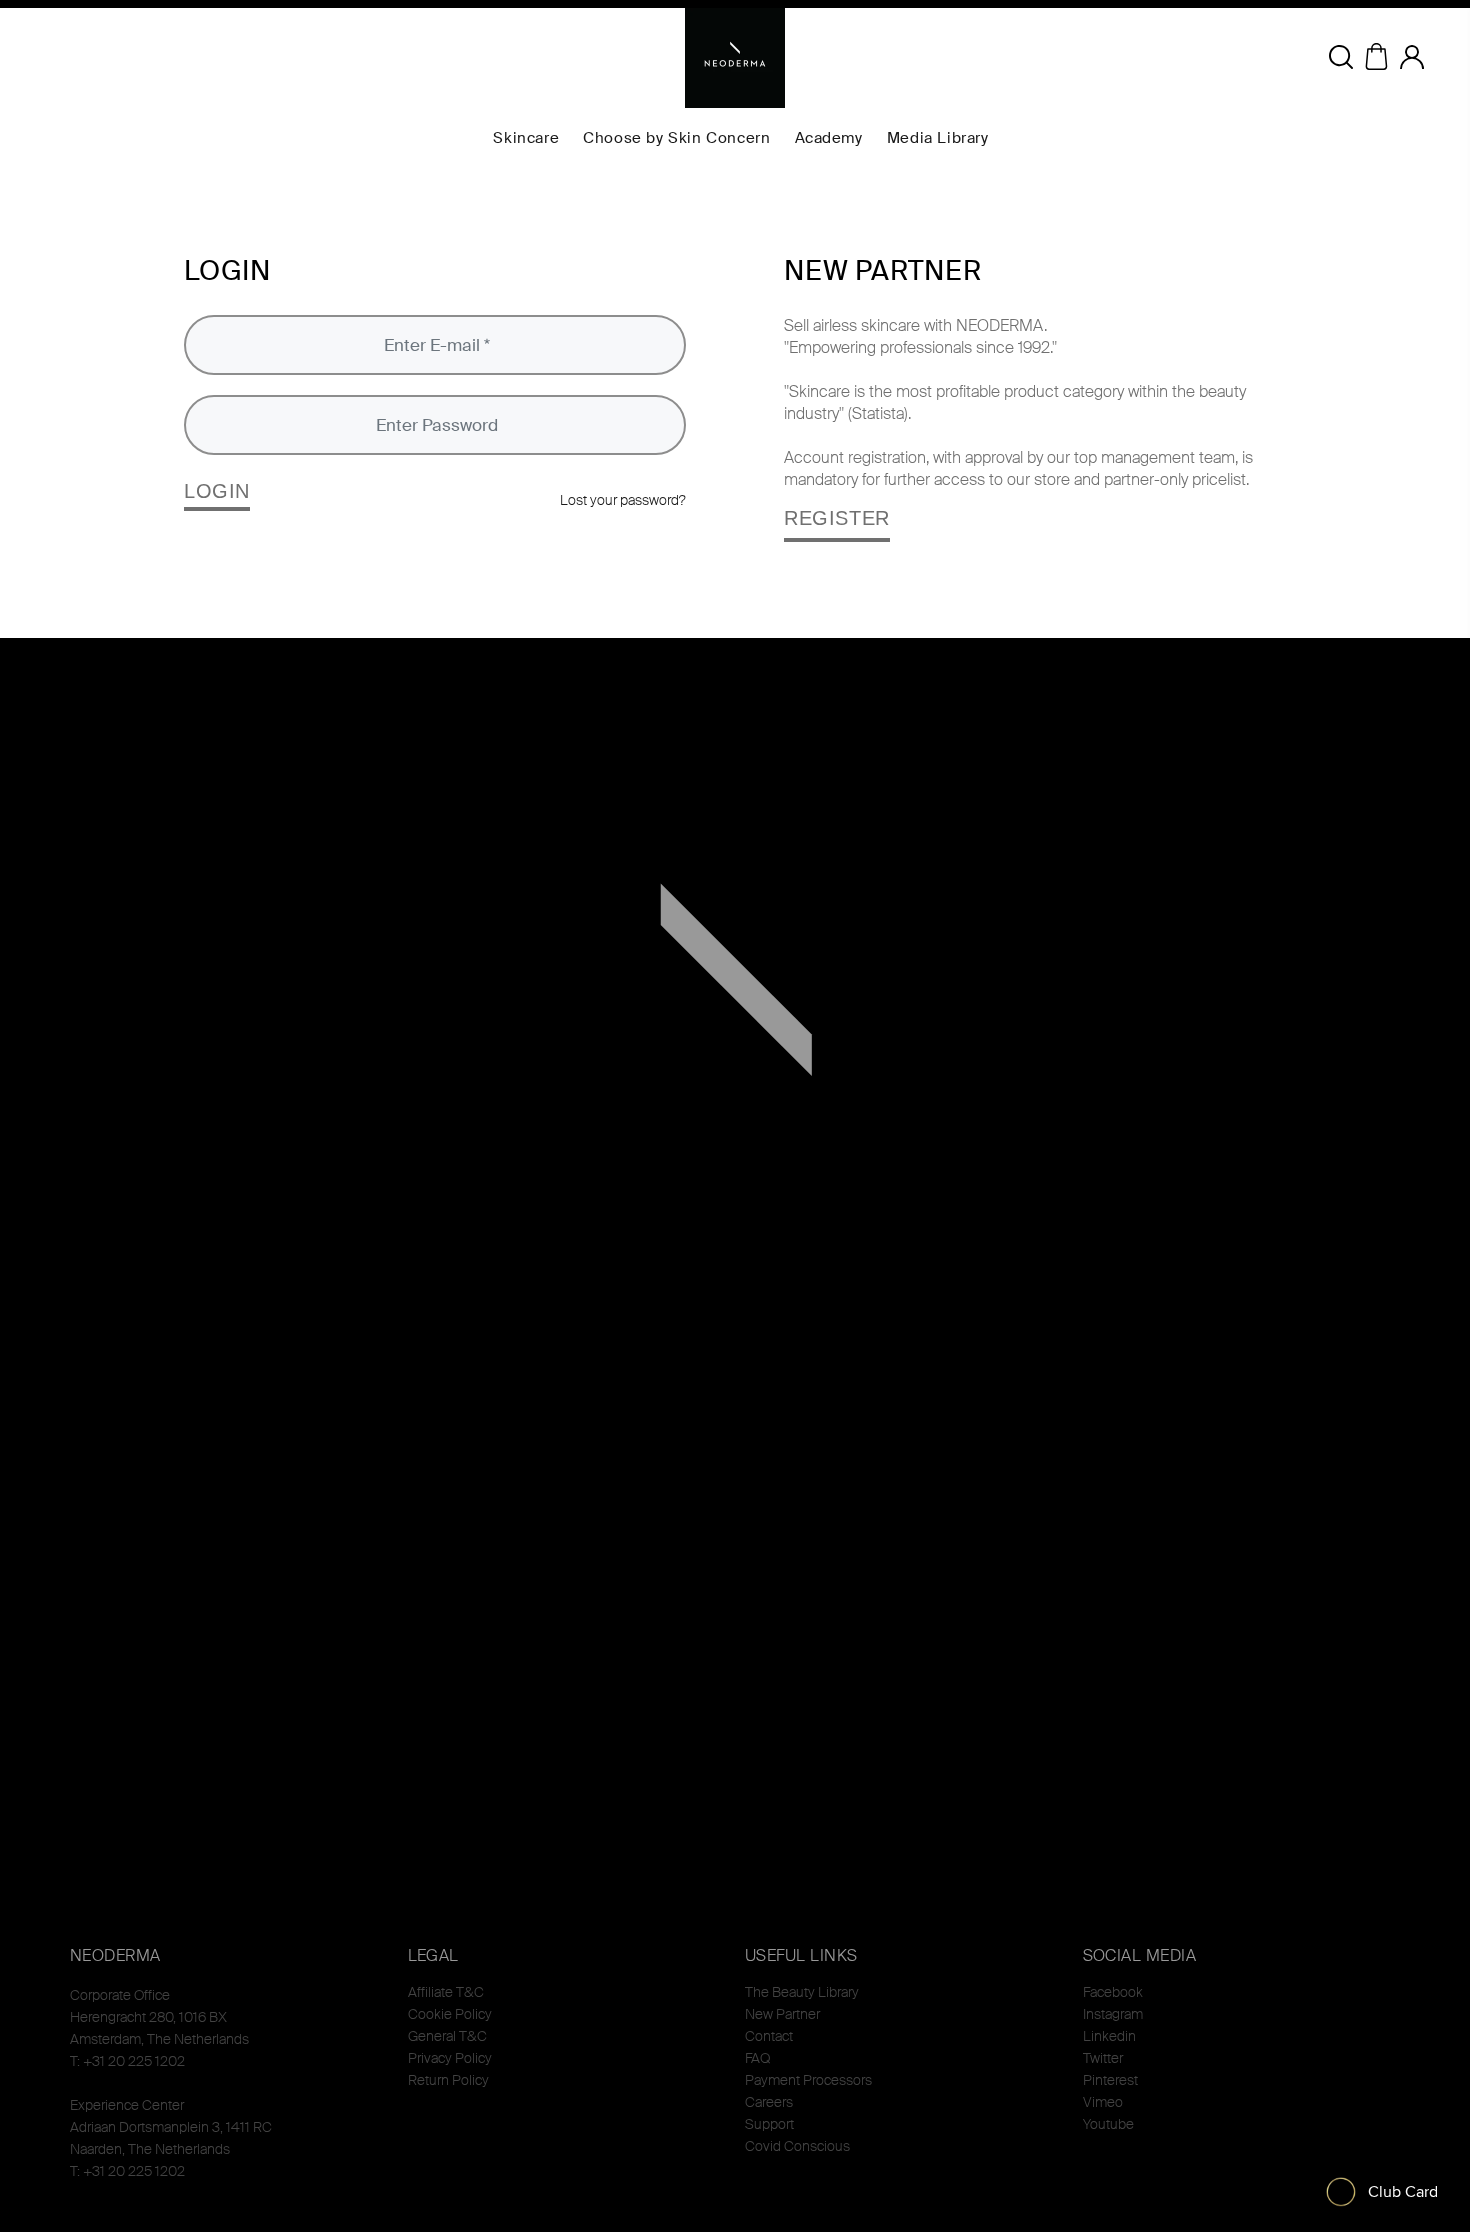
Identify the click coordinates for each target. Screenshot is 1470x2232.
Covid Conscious (797, 2146)
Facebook (1113, 1992)
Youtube (1108, 2124)
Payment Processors (808, 2080)
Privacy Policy (450, 2058)
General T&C (447, 2036)
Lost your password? (623, 500)
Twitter (1103, 2058)
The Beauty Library (802, 1992)
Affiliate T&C (446, 1992)
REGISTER (837, 518)
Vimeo (1103, 2102)
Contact (769, 2036)
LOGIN (217, 491)
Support (769, 2124)
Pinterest (1110, 2080)
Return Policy (448, 2080)
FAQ (757, 2058)
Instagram (1113, 2014)
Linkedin (1109, 2036)
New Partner (782, 2014)
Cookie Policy (450, 2014)
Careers (769, 2102)
